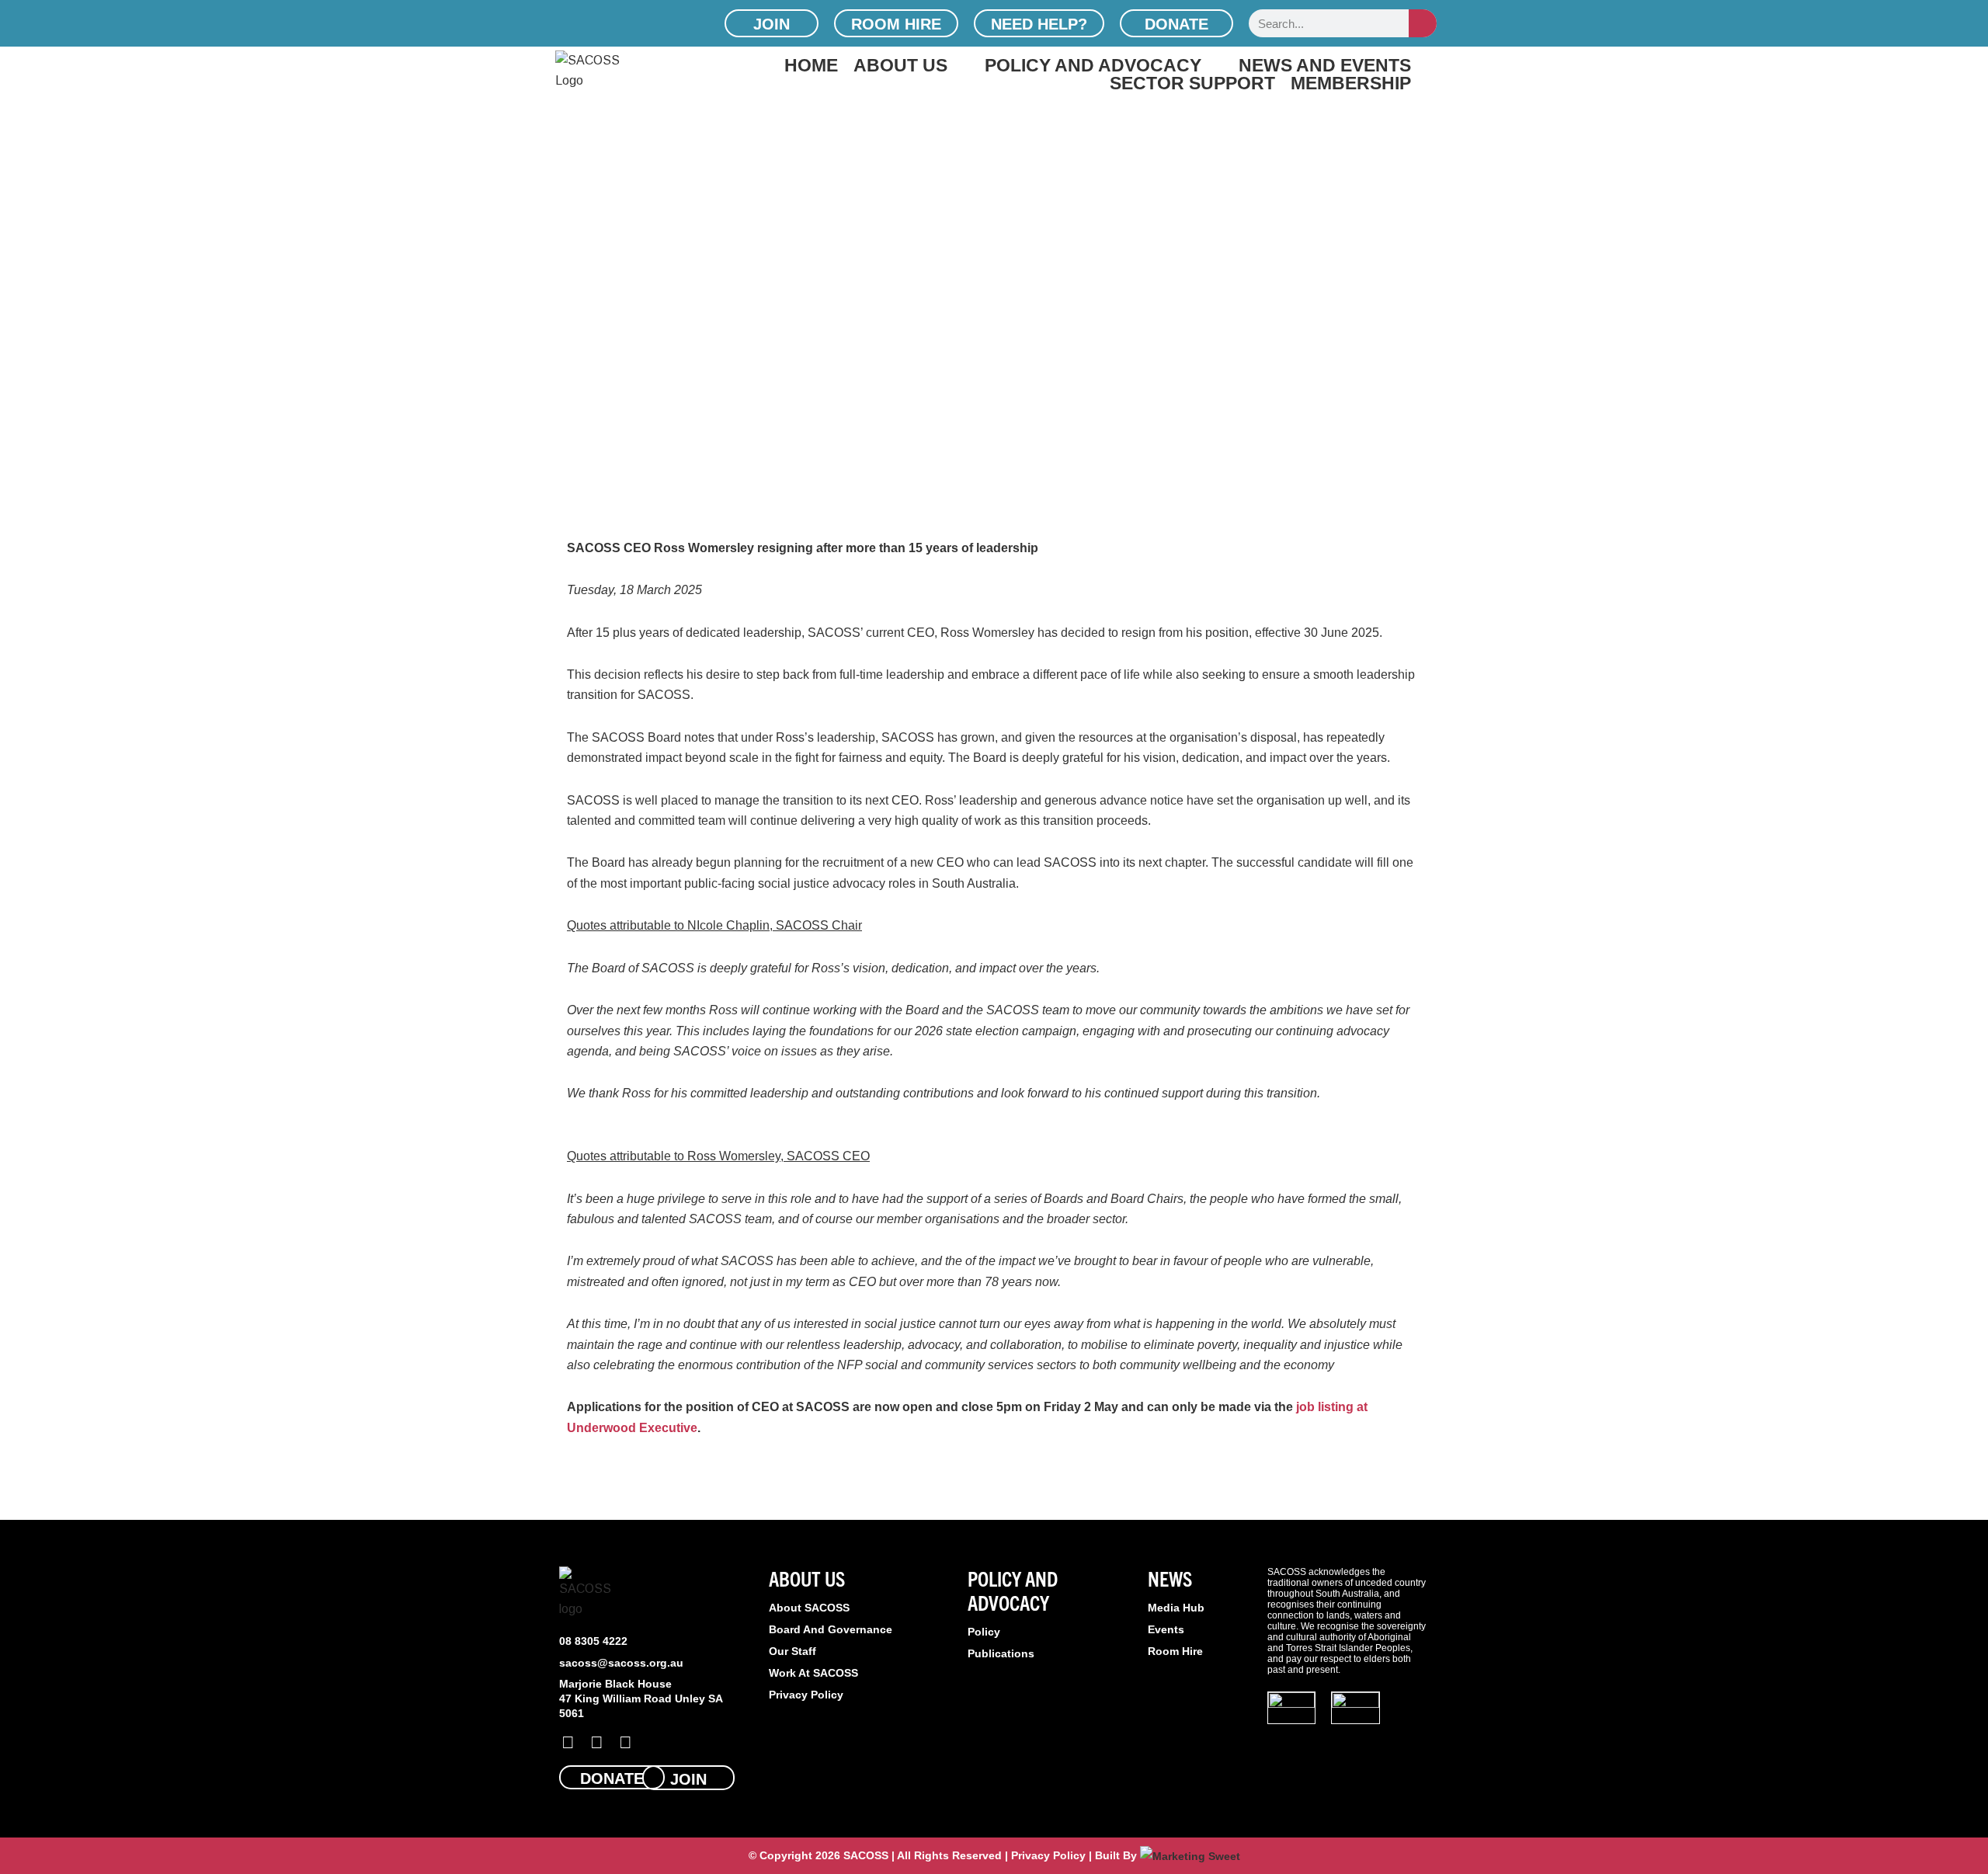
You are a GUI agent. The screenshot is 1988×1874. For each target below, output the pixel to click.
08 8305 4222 (593, 1641)
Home (811, 65)
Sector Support (1192, 83)
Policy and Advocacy (1093, 65)
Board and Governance (831, 1629)
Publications (1001, 1653)
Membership (1351, 83)
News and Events (1325, 65)
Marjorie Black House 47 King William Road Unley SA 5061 (641, 1698)
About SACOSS (809, 1608)
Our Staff (792, 1651)
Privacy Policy (806, 1695)
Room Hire (1175, 1651)
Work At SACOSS (813, 1673)
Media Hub (1176, 1608)
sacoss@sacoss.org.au (621, 1663)
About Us (900, 65)
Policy (984, 1632)
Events (1166, 1629)
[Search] (1423, 23)
